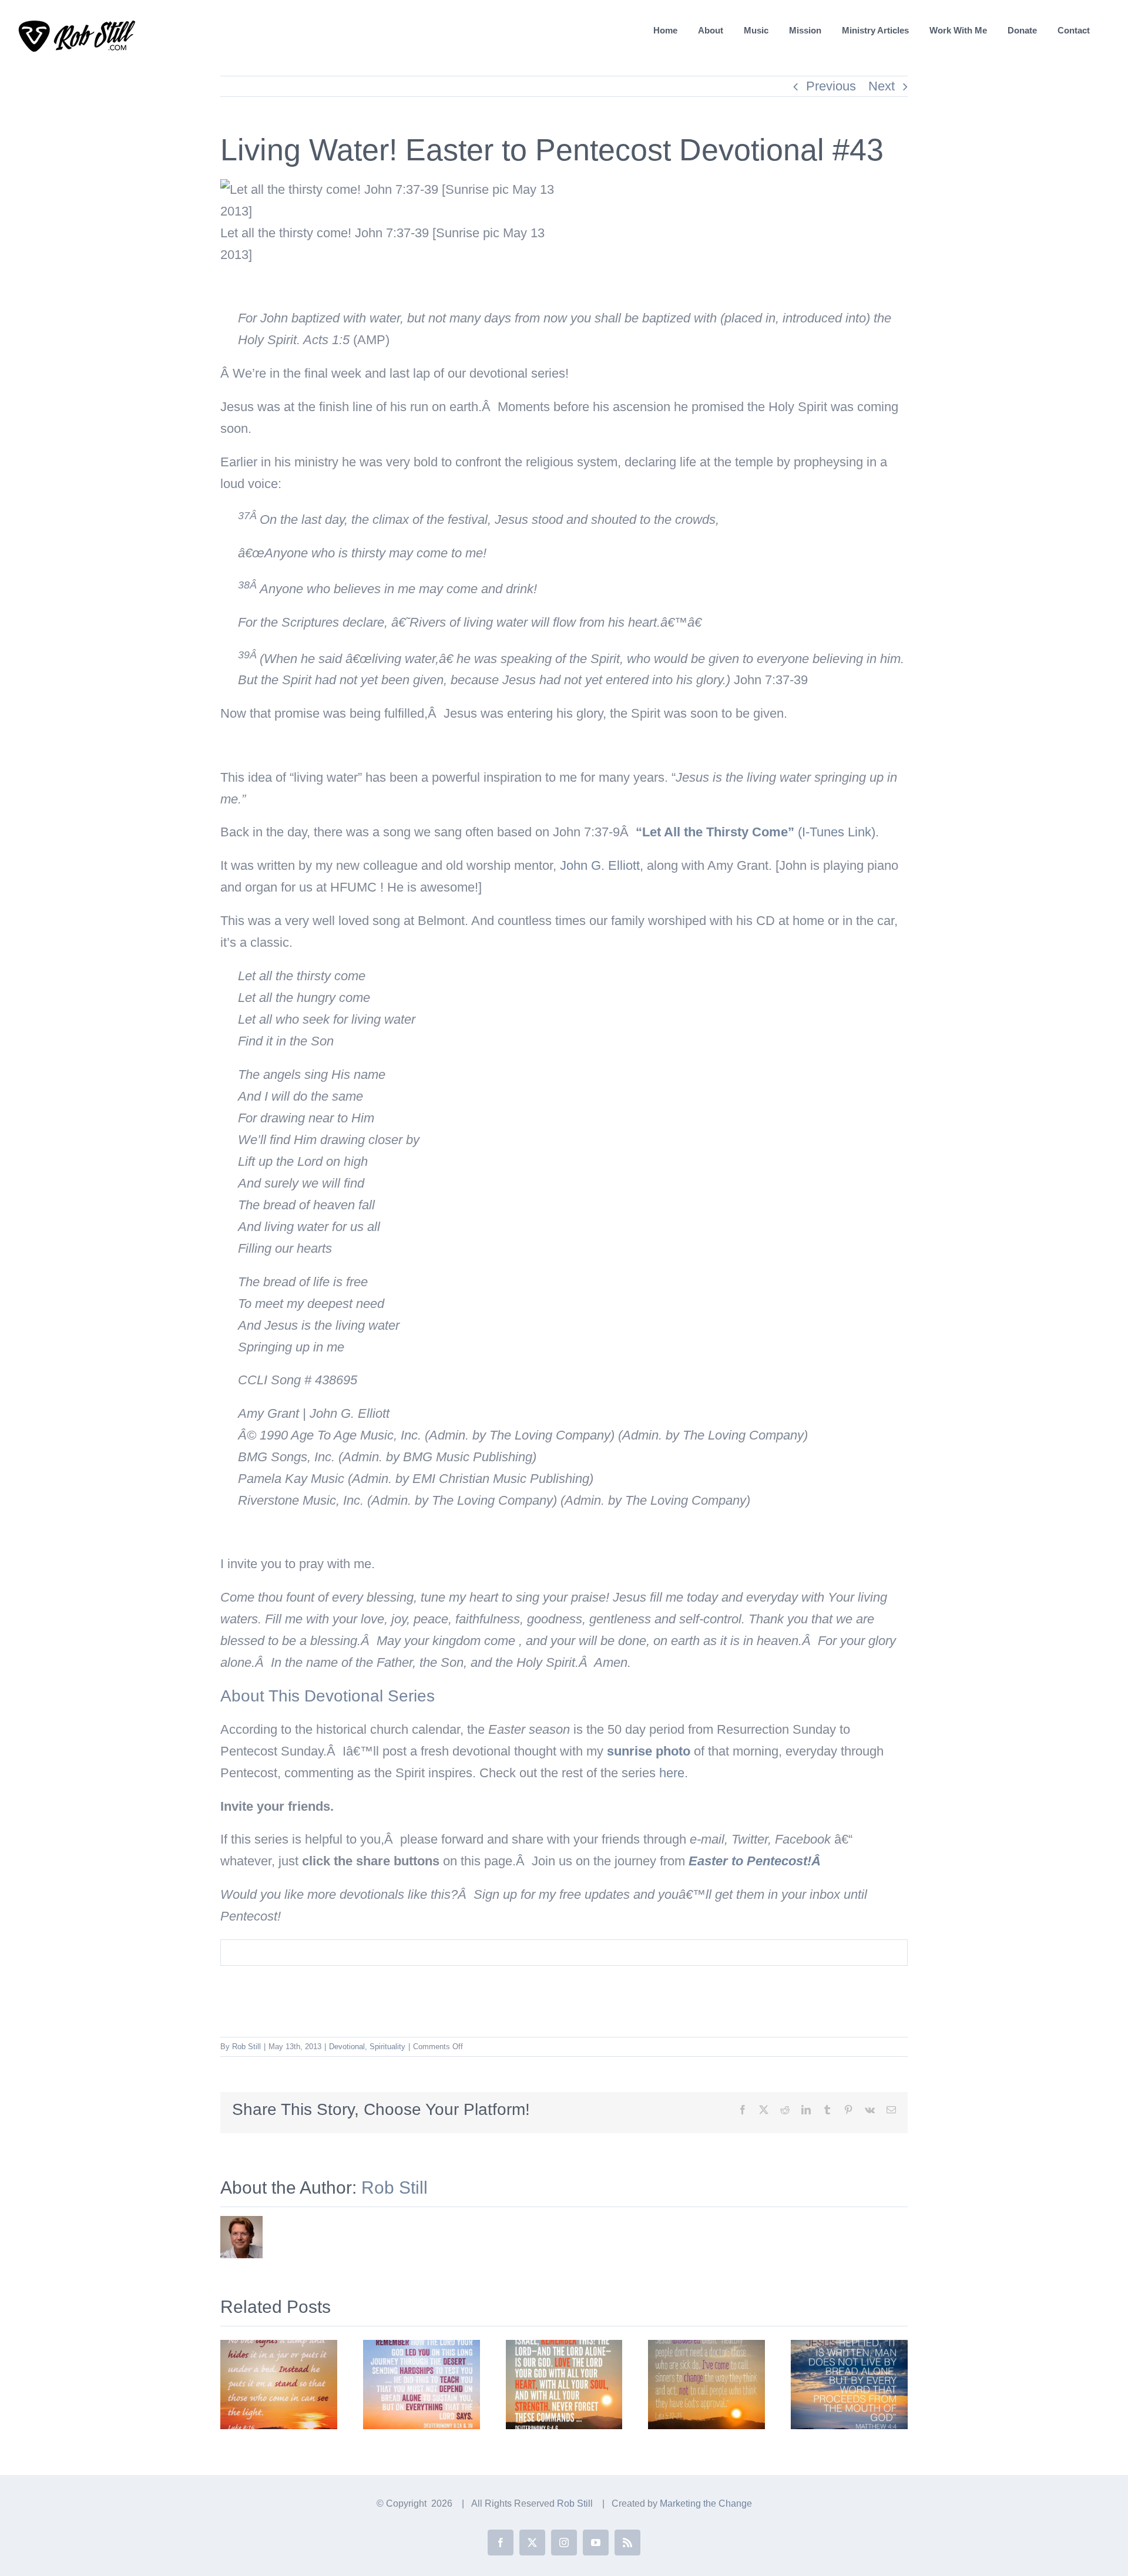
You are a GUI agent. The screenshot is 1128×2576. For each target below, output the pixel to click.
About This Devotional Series (328, 1696)
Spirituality (387, 2047)
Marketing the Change (706, 2503)
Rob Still (246, 2047)
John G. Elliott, (602, 865)
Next (882, 86)
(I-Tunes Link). (761, 832)
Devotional (347, 2047)
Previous (831, 86)
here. (674, 1773)
